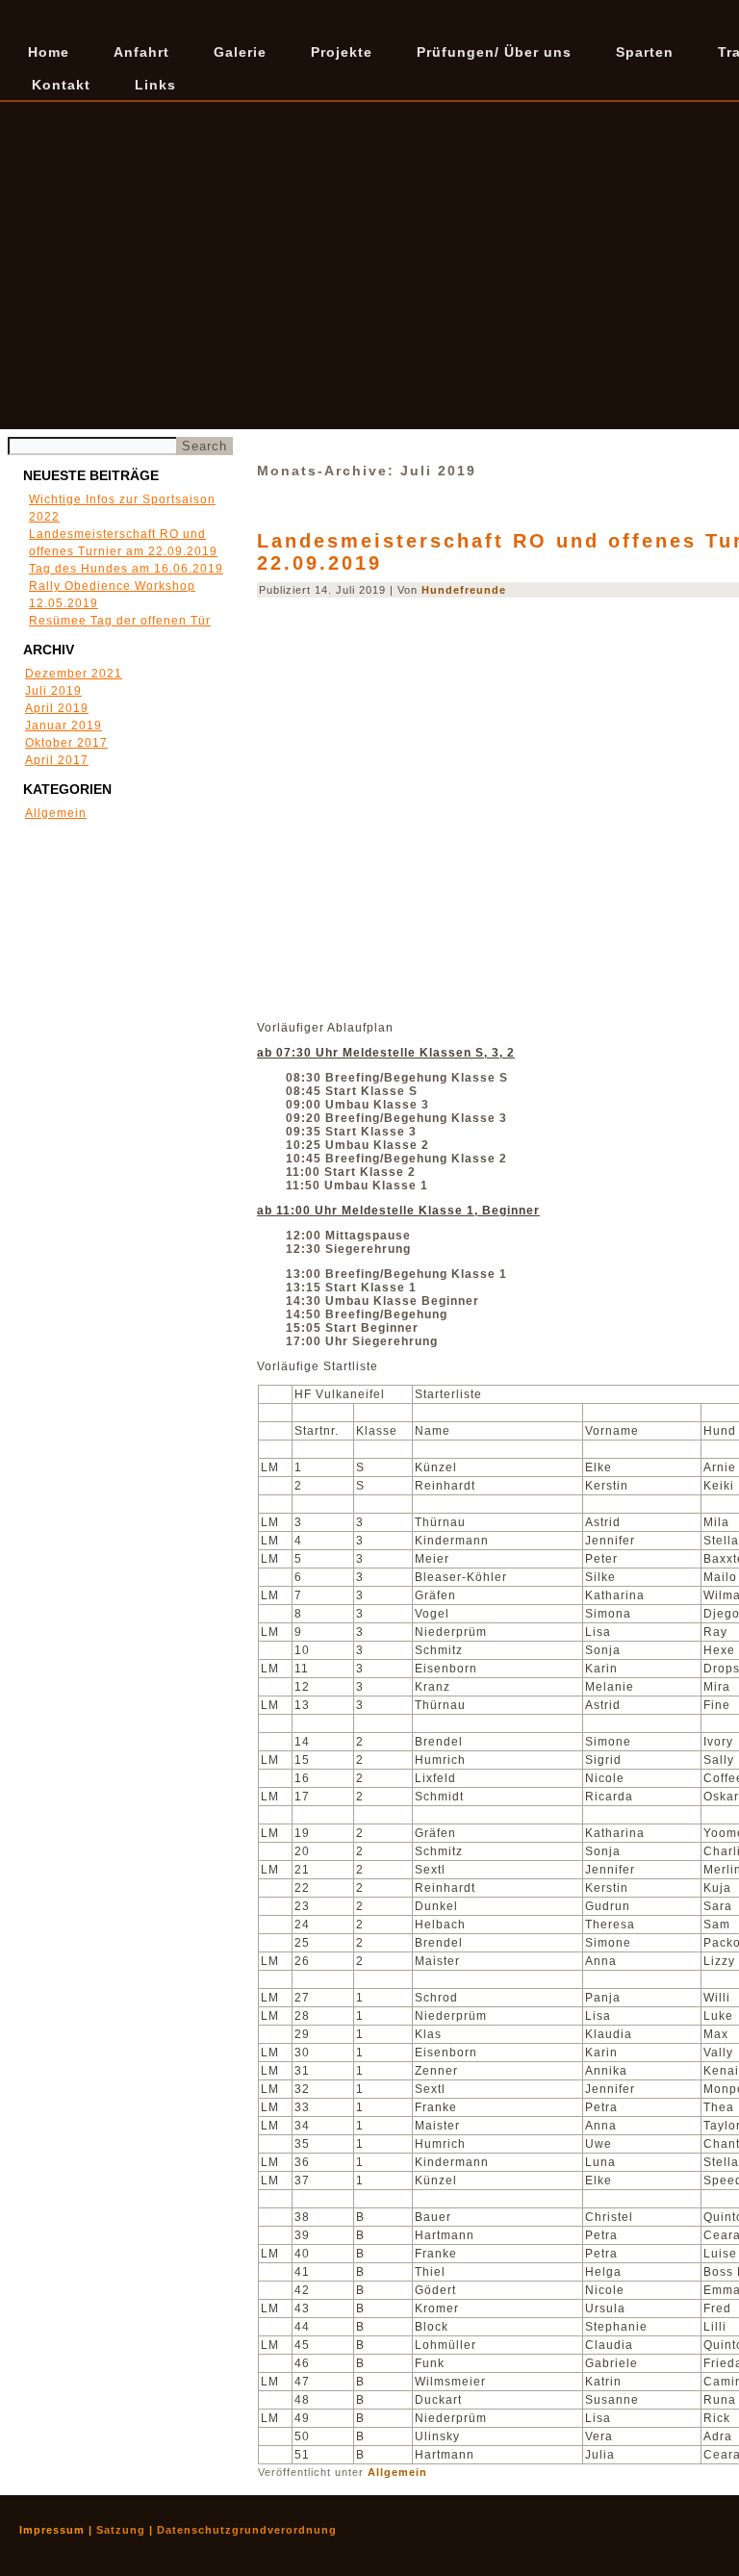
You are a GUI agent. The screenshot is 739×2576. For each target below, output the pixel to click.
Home (49, 52)
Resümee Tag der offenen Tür (120, 621)
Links (155, 85)
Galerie (240, 52)
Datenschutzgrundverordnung (247, 2530)
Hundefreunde (464, 590)
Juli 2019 (53, 691)
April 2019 (57, 708)
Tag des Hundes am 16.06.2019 (126, 569)
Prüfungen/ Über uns (494, 52)
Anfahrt (141, 52)
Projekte (342, 52)
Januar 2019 (64, 726)
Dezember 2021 (74, 674)
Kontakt (61, 85)
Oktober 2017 (66, 743)
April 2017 (57, 760)
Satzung (121, 2530)
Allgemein (56, 813)
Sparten (645, 52)
